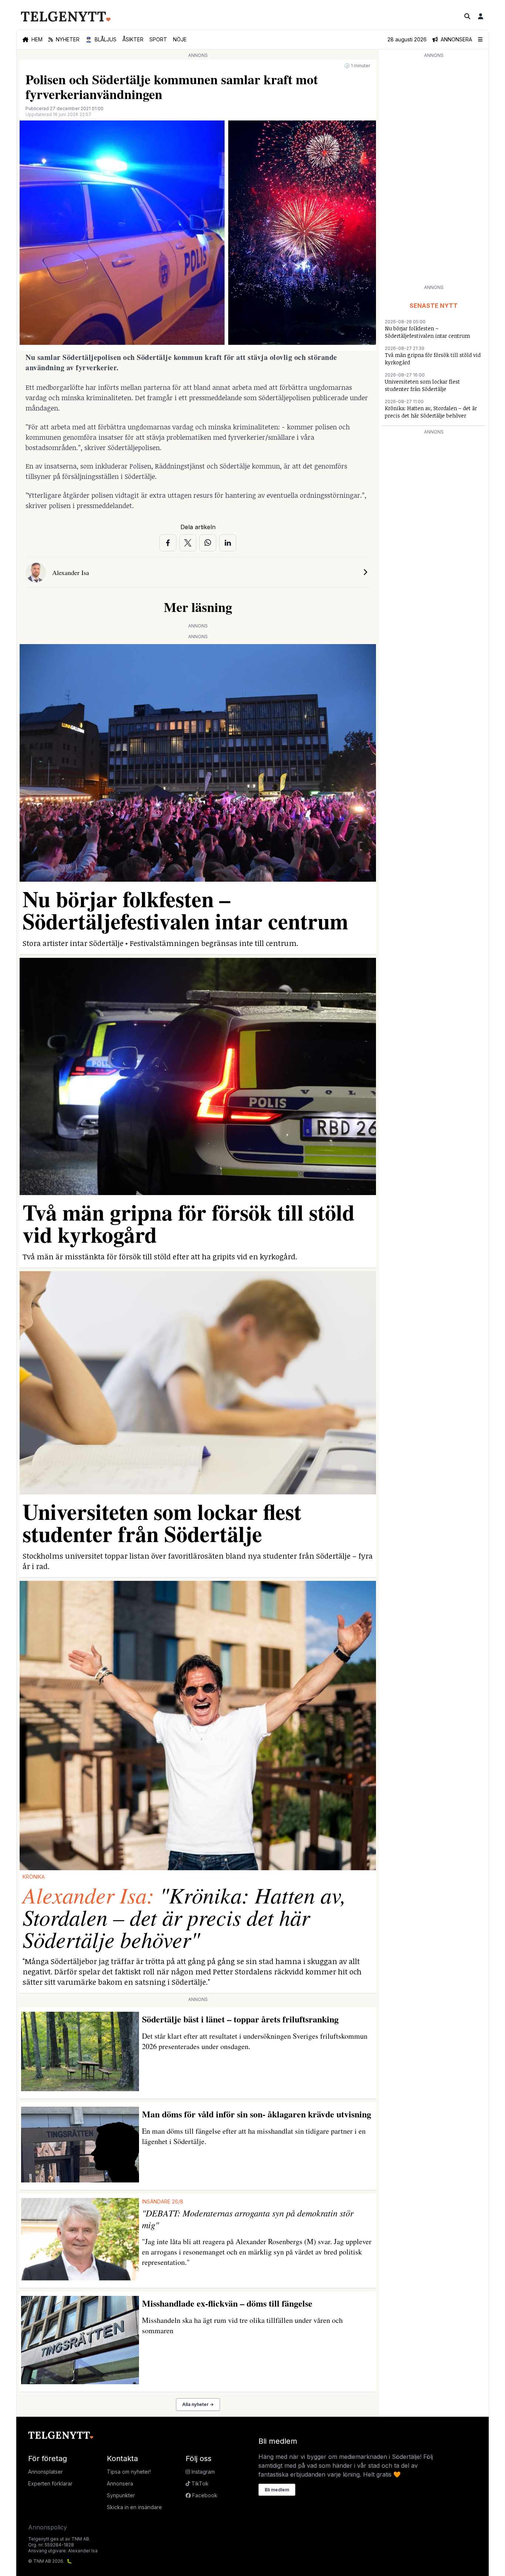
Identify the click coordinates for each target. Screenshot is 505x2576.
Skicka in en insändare (134, 2507)
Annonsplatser (45, 2472)
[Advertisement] (434, 171)
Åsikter (133, 39)
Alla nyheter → (198, 2404)
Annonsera (120, 2483)
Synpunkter (121, 2495)
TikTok (199, 2483)
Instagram (202, 2472)
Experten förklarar (50, 2483)
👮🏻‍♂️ (101, 39)
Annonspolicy (48, 2527)
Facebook (204, 2495)
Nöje (180, 39)
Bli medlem (277, 2490)
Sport (158, 39)
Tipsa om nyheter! (129, 2472)
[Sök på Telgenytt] (467, 16)
